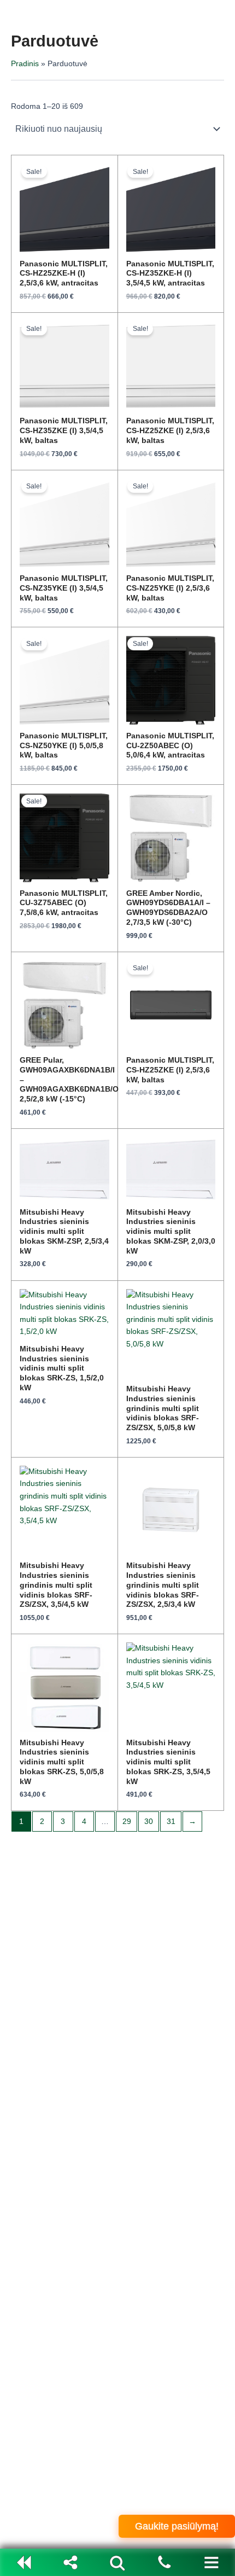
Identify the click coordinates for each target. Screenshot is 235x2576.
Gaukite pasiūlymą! (177, 2526)
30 (149, 1822)
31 (171, 1822)
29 (127, 1822)
